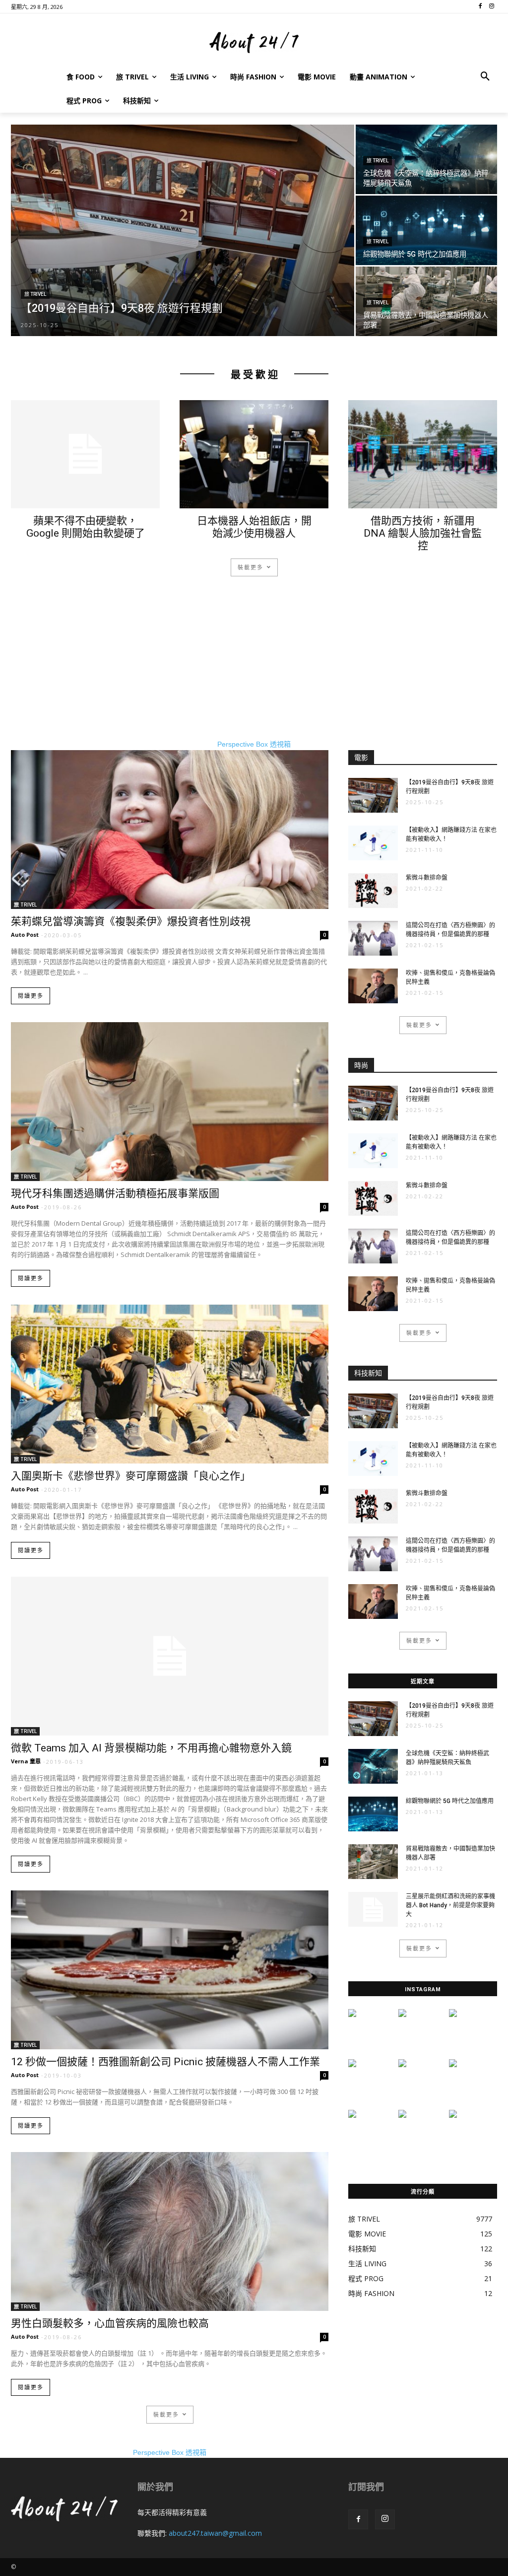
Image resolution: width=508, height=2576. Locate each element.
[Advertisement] (254, 670)
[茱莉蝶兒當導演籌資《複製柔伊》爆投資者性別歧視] (170, 830)
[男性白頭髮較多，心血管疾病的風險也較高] (170, 2231)
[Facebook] (358, 2519)
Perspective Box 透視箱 (254, 744)
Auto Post (25, 935)
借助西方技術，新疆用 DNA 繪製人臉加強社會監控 (423, 533)
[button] (485, 77)
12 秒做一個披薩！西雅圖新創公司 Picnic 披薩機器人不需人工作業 (165, 2062)
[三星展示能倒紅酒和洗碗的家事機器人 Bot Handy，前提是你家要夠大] (373, 1909)
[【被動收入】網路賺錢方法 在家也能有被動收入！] (373, 843)
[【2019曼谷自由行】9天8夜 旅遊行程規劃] (183, 237)
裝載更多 (251, 567)
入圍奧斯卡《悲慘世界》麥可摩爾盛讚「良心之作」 (131, 1476)
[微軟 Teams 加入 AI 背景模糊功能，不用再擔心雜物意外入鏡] (170, 1656)
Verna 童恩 (26, 1761)
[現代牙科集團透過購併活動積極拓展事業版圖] (170, 1102)
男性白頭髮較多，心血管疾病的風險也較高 (110, 2323)
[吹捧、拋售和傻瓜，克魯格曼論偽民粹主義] (373, 986)
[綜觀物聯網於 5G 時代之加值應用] (426, 230)
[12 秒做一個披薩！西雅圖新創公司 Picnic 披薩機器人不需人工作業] (170, 1970)
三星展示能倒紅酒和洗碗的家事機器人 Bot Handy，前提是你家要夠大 (450, 1905)
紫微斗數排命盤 (427, 878)
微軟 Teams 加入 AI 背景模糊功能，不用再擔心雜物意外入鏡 (151, 1748)
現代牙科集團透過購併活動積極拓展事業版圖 (115, 1193)
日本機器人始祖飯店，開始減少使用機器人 (254, 527)
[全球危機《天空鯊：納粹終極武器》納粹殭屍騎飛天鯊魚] (426, 159)
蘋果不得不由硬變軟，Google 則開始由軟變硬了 (86, 527)
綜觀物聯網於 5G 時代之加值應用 (450, 1801)
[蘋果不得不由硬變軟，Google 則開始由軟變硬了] (85, 454)
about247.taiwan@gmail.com (215, 2533)
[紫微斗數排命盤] (373, 891)
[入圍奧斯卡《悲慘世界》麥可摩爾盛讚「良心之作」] (170, 1384)
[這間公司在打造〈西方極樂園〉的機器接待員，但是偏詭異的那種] (373, 938)
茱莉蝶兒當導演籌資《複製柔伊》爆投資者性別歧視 (131, 921)
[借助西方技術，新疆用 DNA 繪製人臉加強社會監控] (423, 454)
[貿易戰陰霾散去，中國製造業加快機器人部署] (426, 302)
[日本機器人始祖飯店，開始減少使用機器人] (254, 454)
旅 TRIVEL (35, 294)
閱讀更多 (31, 996)
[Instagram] (385, 2519)
